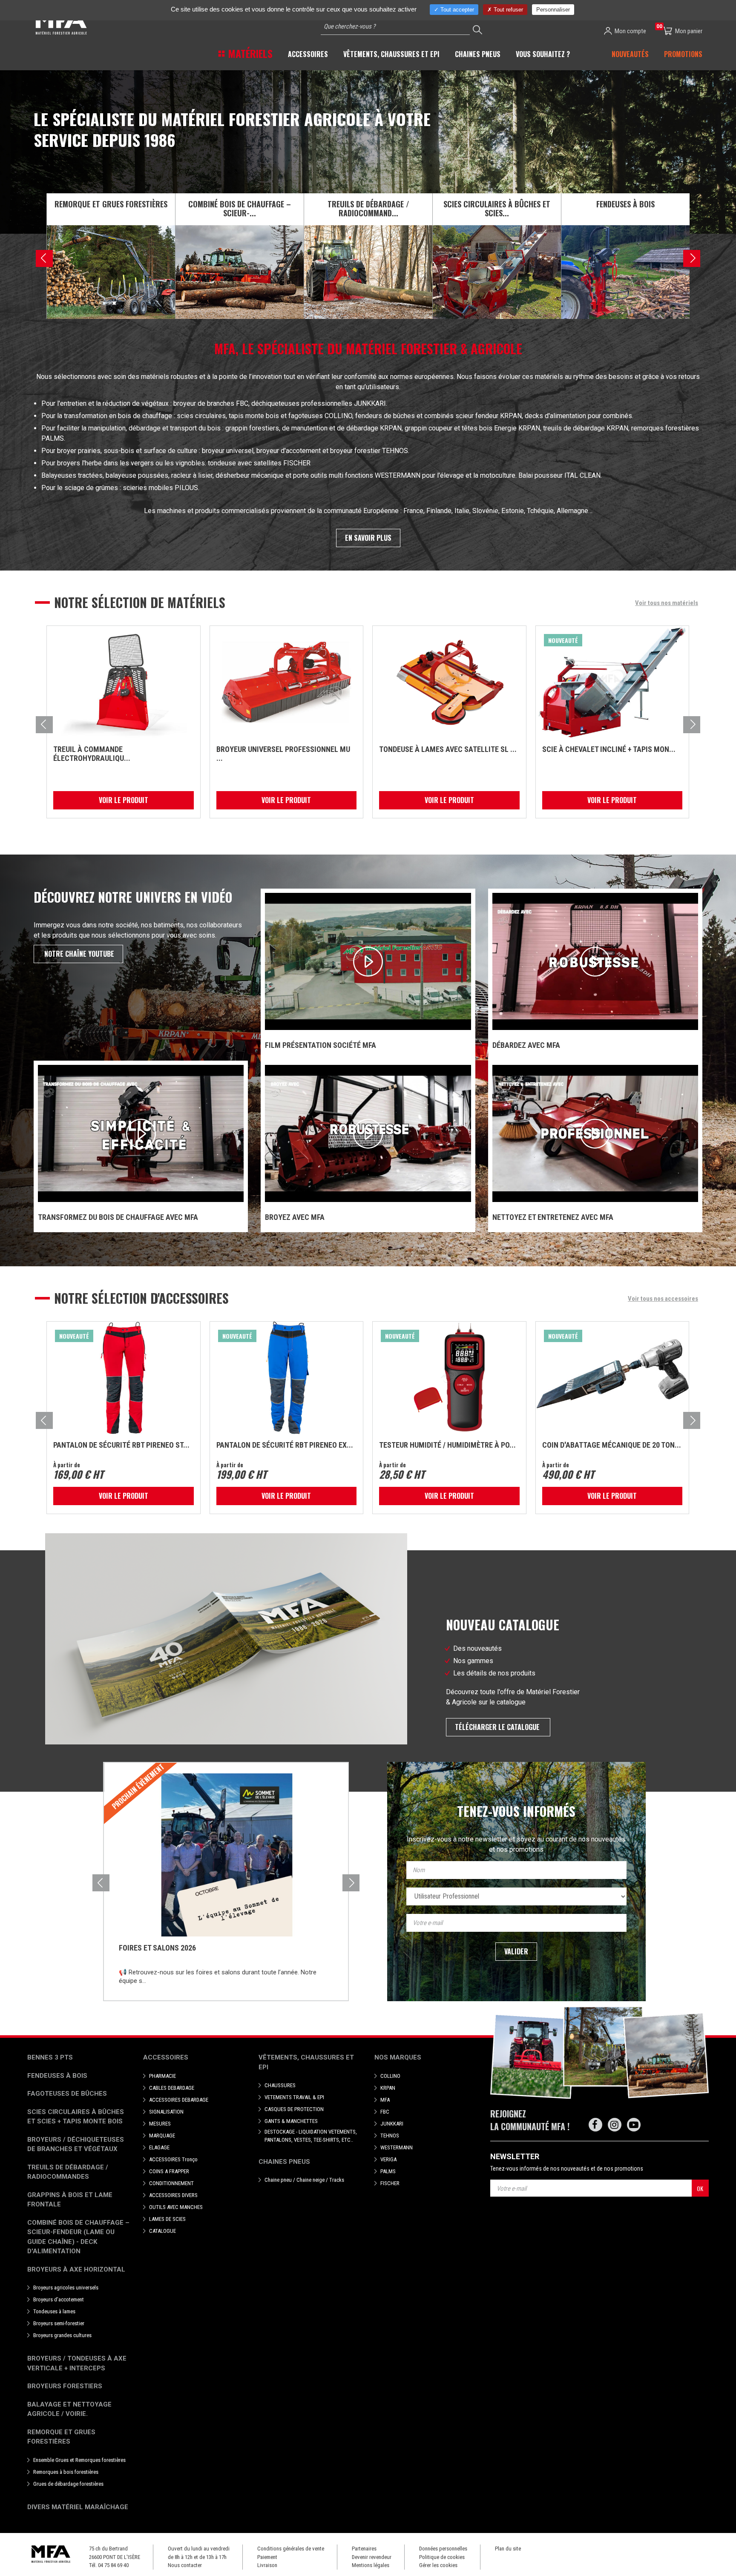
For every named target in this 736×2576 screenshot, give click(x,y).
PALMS (388, 2171)
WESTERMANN (397, 2147)
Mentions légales (371, 2565)
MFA (385, 2100)
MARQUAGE (162, 2136)
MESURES (160, 2124)
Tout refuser (507, 10)
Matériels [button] (249, 53)
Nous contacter (185, 2565)
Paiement (267, 2557)
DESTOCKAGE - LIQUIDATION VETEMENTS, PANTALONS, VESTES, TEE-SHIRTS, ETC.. (311, 2136)
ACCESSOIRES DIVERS (173, 2195)
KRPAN (388, 2088)
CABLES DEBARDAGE (172, 2088)
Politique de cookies (442, 2557)
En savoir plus (368, 538)
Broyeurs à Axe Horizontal (76, 2269)
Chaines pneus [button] (478, 54)
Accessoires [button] (308, 54)
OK (700, 2188)
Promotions (683, 54)
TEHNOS (390, 2136)
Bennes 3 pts (50, 2057)
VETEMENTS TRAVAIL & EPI (294, 2097)
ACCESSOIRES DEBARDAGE (179, 2100)
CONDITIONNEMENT (171, 2183)
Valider (516, 1951)
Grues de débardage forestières (68, 2484)
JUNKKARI (392, 2124)
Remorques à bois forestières (66, 2472)
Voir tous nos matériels (667, 603)
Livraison (267, 2565)
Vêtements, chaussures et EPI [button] (391, 54)
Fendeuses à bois (57, 2076)
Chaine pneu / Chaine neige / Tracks (304, 2180)
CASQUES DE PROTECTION (294, 2109)
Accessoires (166, 2057)
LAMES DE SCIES (167, 2219)
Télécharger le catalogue (498, 1727)
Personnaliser (553, 10)
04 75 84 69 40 (113, 2565)
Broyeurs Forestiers (65, 2386)
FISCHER (390, 2183)
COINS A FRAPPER (169, 2171)
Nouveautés (630, 54)
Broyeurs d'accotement (59, 2299)
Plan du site (508, 2549)
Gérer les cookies (438, 2565)
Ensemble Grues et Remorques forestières (79, 2460)
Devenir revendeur (372, 2557)
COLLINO (390, 2076)
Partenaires (364, 2549)
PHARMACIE (162, 2076)
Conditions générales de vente (291, 2549)
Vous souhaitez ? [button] (543, 54)
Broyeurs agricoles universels (66, 2288)
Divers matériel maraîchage (78, 2507)
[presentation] (44, 258)
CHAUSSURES (280, 2085)
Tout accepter (456, 10)
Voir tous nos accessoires (663, 1299)
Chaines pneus (284, 2162)
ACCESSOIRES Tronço (173, 2159)
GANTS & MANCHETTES (291, 2121)
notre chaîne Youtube (78, 954)
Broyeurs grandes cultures (62, 2335)
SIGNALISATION (166, 2112)
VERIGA (388, 2159)
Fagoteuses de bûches (67, 2094)
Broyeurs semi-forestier (59, 2323)
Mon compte (630, 31)
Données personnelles (443, 2549)
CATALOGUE (162, 2231)
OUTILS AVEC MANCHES (176, 2207)
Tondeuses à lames (54, 2311)
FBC (385, 2112)
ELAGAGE (159, 2147)
